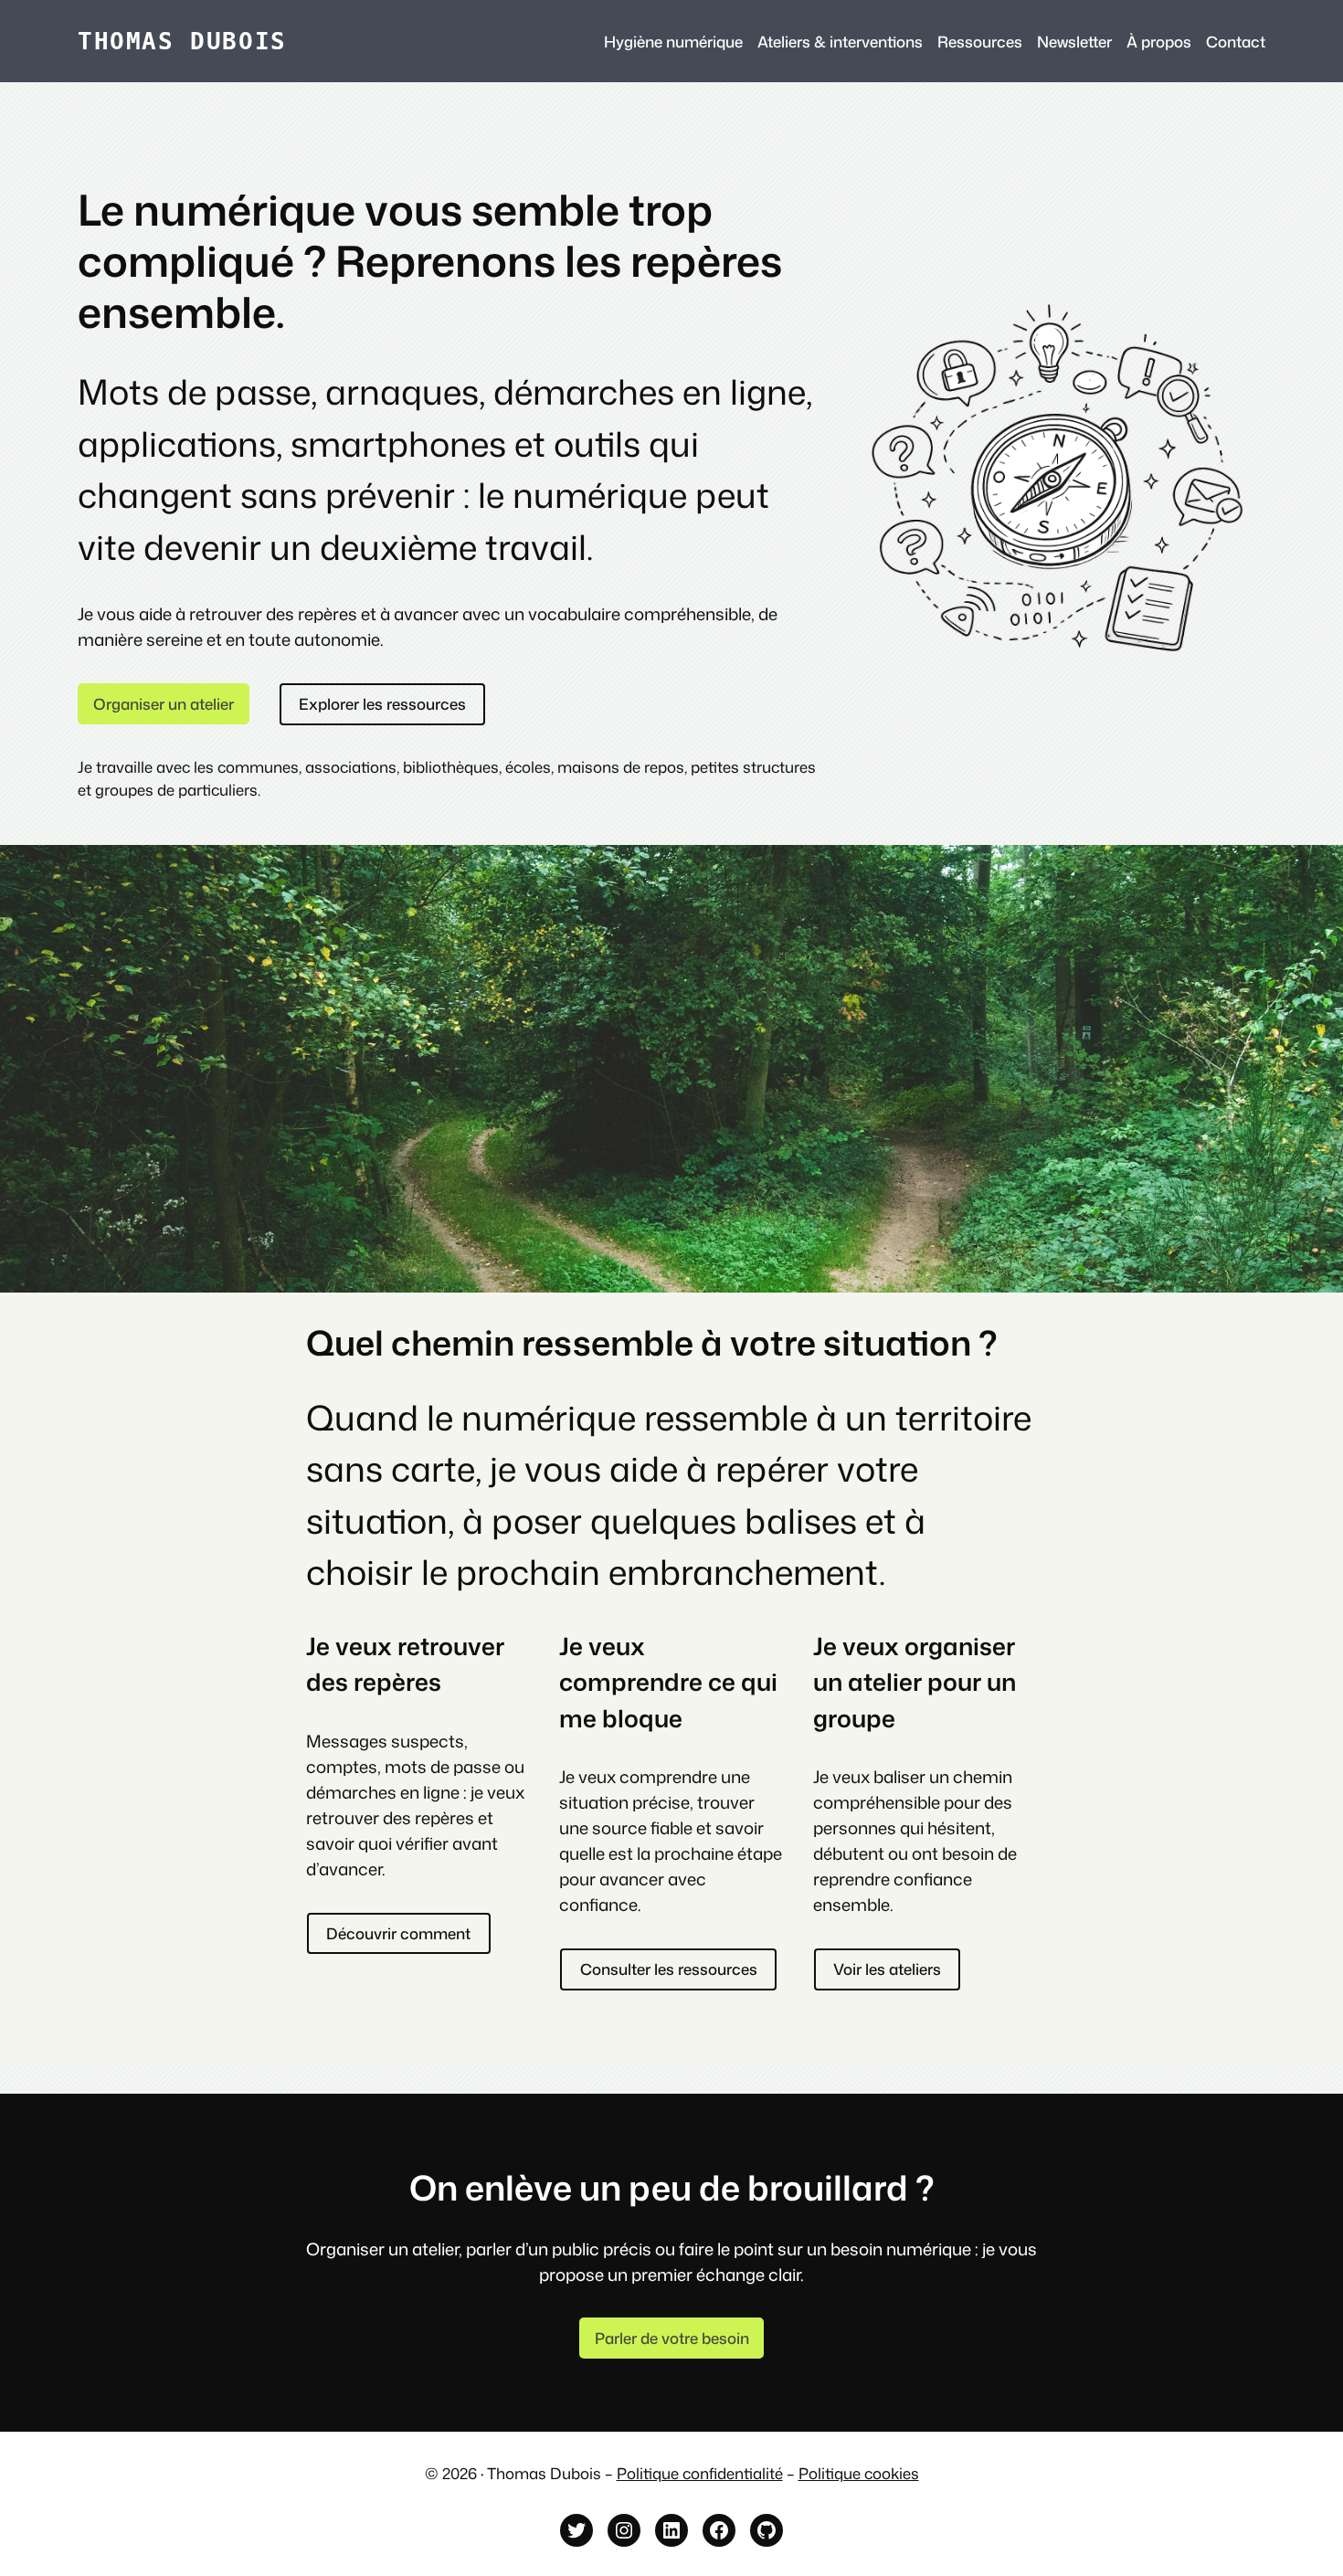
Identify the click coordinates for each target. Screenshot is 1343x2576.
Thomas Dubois (182, 41)
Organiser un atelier (164, 704)
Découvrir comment (398, 1933)
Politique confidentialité (700, 2473)
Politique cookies (859, 2473)
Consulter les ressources (669, 1969)
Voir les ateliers (887, 1969)
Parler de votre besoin (672, 2338)
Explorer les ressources (382, 704)
